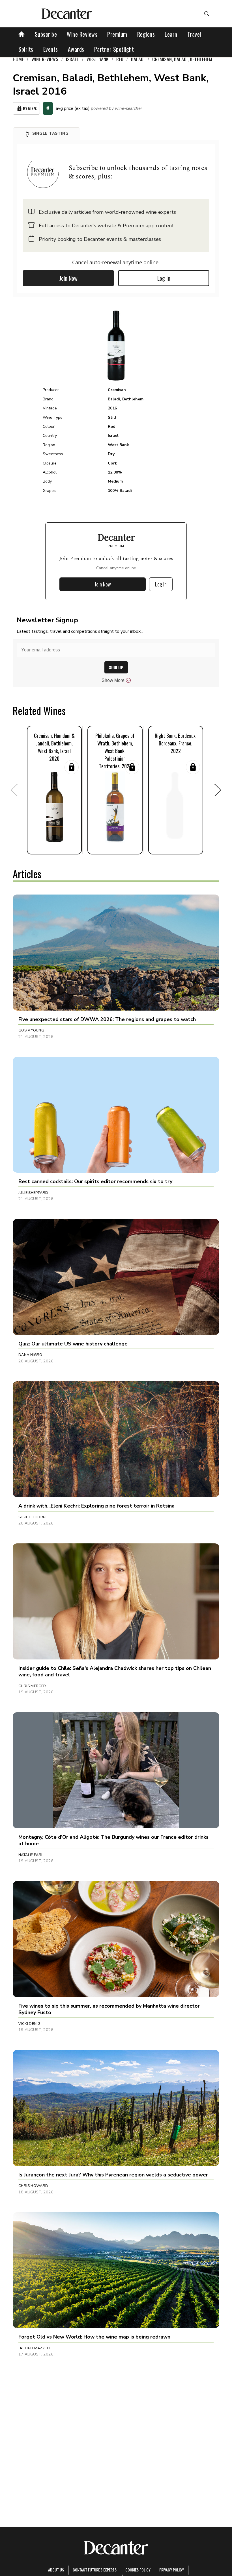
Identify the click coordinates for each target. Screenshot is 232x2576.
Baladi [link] (138, 59)
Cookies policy (138, 2570)
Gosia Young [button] (31, 1030)
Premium (117, 34)
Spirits (26, 49)
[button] (47, 134)
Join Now (68, 278)
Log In (164, 278)
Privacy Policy (172, 2570)
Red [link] (120, 59)
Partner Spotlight (114, 49)
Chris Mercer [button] (32, 1686)
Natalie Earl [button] (31, 1855)
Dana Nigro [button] (30, 1355)
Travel (194, 34)
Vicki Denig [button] (29, 2024)
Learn (171, 34)
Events (51, 49)
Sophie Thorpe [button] (33, 1517)
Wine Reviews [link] (45, 59)
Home (18, 59)
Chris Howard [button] (33, 2186)
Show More (113, 680)
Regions (146, 34)
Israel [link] (72, 59)
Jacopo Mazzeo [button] (34, 2348)
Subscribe (46, 34)
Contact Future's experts (95, 2570)
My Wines (30, 109)
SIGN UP (116, 667)
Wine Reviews (82, 34)
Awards (76, 49)
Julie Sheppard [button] (33, 1193)
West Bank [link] (98, 59)
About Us (56, 2570)
